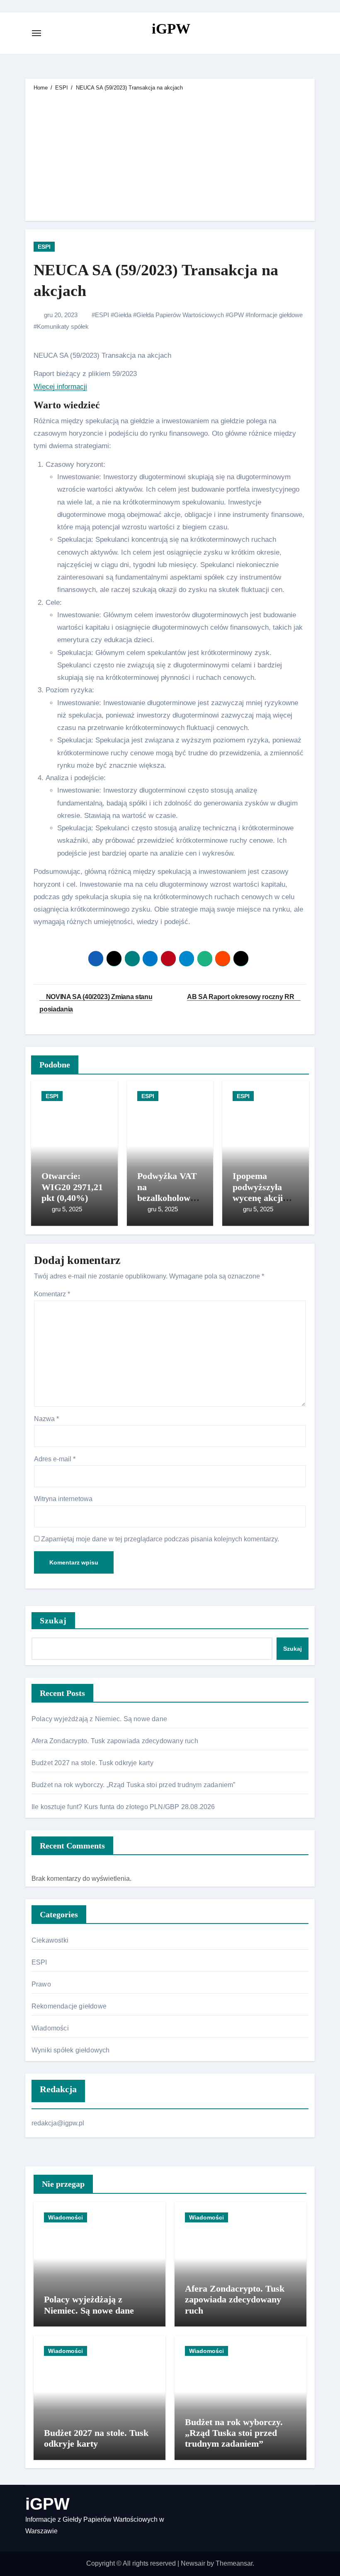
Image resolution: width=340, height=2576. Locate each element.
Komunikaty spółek (63, 326)
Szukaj (53, 1620)
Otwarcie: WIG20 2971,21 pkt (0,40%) (72, 1187)
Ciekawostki (50, 1940)
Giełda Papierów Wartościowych (180, 315)
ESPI (44, 247)
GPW (236, 315)
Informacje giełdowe (276, 315)
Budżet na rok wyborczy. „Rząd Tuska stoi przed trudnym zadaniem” (134, 1785)
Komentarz (52, 1294)
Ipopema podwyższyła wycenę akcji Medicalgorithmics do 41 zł (265, 1198)
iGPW (171, 29)
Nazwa (46, 1419)
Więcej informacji (60, 387)
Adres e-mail (55, 1459)
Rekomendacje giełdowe (69, 2006)
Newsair (193, 2563)
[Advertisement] (171, 155)
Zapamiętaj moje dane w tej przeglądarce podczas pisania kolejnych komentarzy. (160, 1539)
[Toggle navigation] (36, 33)
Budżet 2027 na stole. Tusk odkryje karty (92, 1763)
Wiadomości (50, 2028)
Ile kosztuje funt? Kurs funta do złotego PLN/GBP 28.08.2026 (123, 1807)
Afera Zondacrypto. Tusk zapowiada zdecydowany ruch (115, 1741)
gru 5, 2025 (67, 1209)
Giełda (123, 315)
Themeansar (234, 2563)
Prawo (41, 1984)
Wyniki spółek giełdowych (71, 2050)
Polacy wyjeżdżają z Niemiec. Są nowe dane (99, 1719)
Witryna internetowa (63, 1499)
